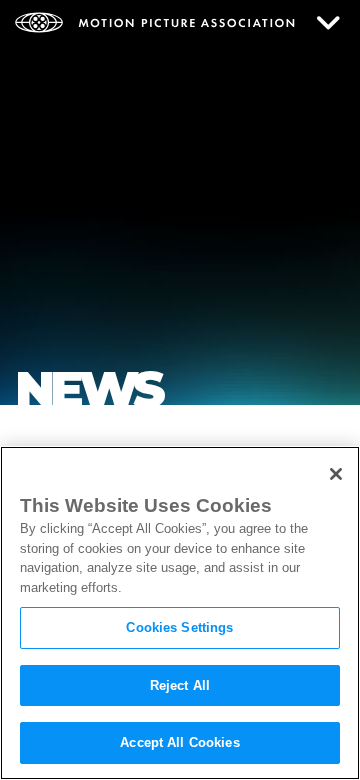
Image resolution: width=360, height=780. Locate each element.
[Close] (336, 474)
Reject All (180, 685)
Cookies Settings (179, 627)
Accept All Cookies (179, 742)
